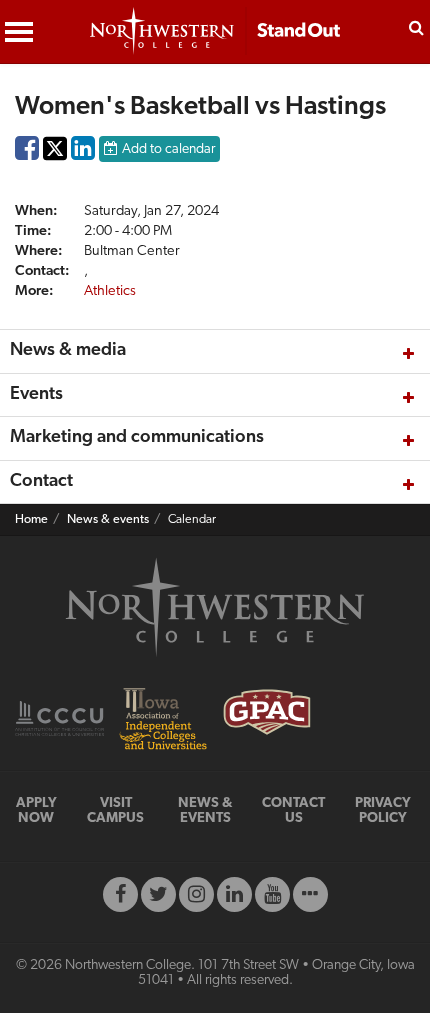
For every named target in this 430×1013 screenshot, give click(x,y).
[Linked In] (234, 894)
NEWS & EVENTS (205, 811)
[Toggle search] (416, 26)
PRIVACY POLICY (383, 811)
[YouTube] (272, 894)
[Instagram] (196, 894)
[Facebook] (120, 894)
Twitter (55, 162)
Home (31, 520)
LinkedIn (83, 153)
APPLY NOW (36, 811)
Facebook (27, 153)
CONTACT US (293, 811)
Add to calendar (168, 149)
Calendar (192, 520)
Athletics (110, 291)
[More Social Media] (310, 894)
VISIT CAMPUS (115, 811)
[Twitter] (158, 894)
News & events (108, 520)
